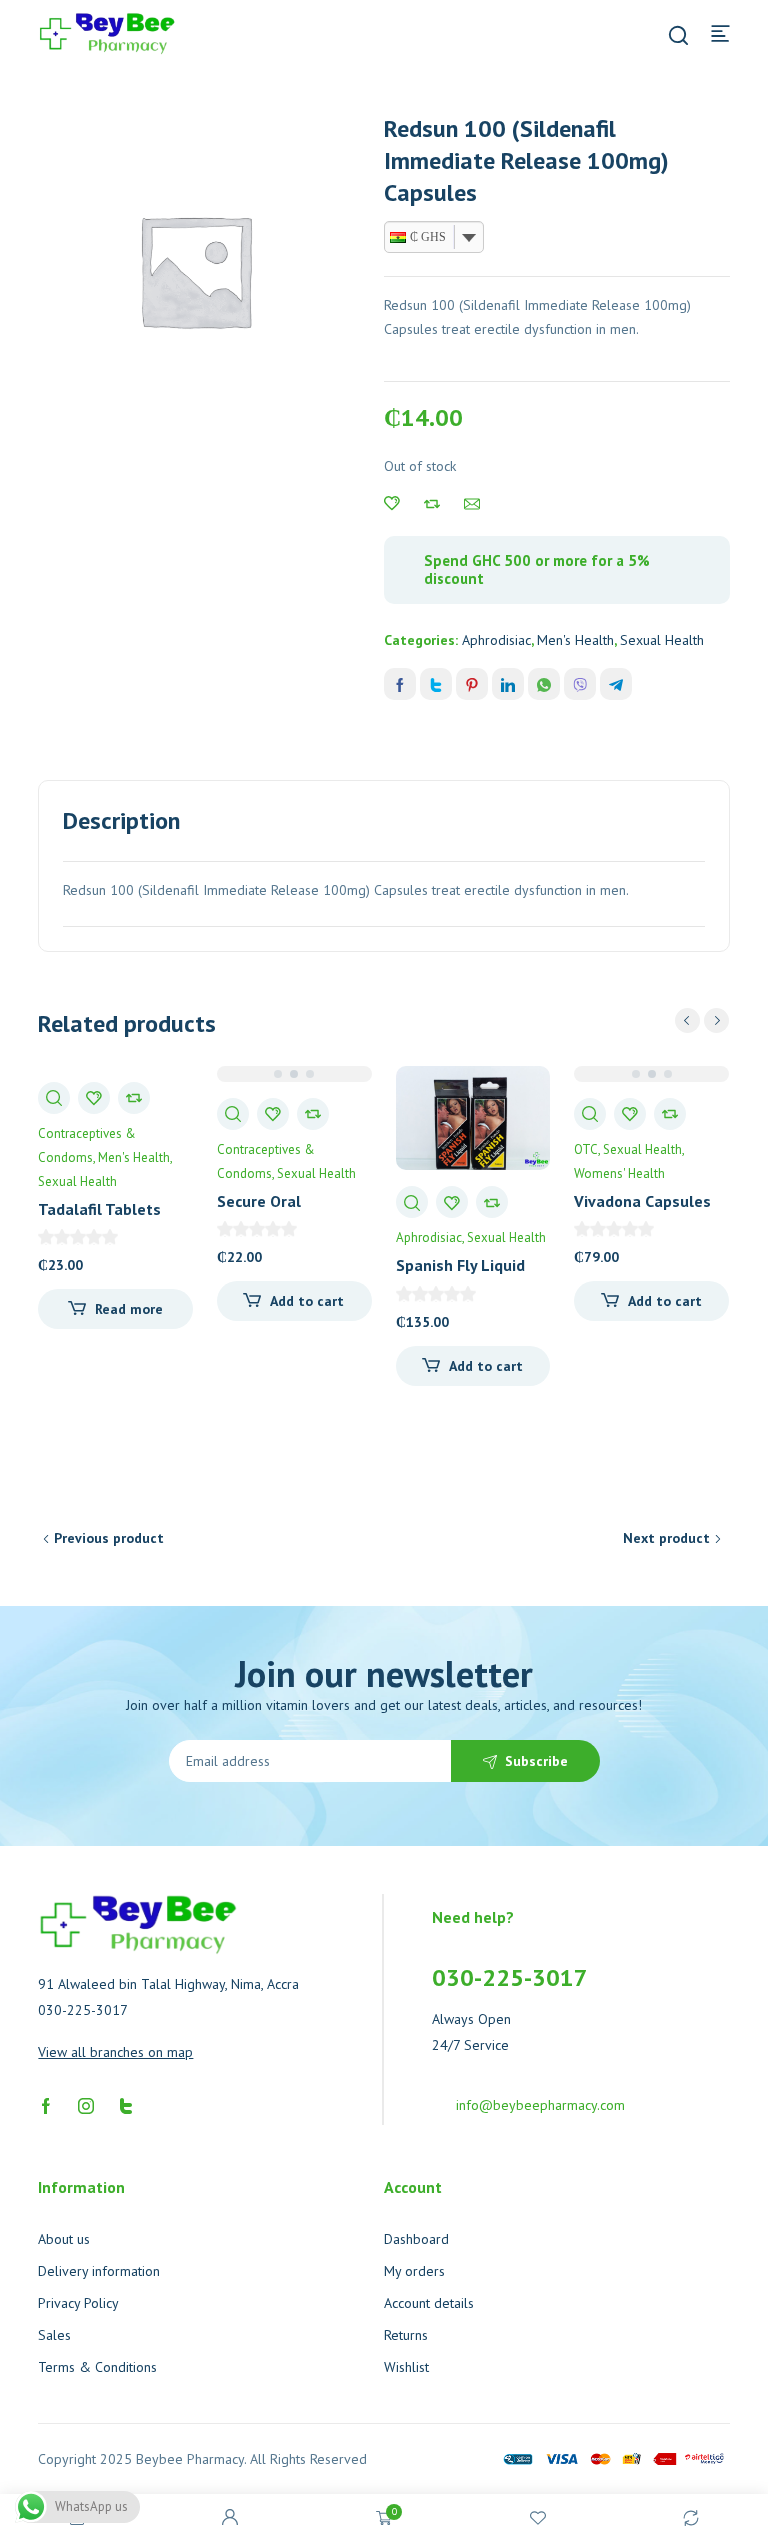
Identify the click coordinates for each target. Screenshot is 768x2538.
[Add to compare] (432, 504)
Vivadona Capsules (642, 1201)
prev (687, 1020)
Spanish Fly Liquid (460, 1265)
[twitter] (126, 2105)
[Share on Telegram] (616, 684)
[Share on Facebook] (400, 684)
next (716, 1020)
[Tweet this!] (436, 684)
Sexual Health (662, 640)
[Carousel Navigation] (702, 1020)
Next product (666, 1538)
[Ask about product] (472, 504)
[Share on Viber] (580, 684)
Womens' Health (619, 1173)
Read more (129, 1309)
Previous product (109, 1538)
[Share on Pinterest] (472, 684)
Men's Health (575, 640)
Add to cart (307, 1301)
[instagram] (86, 2105)
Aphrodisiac (496, 640)
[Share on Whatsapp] (544, 684)
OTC (586, 1149)
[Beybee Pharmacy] (107, 32)
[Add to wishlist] (392, 504)
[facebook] (46, 2105)
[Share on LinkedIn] (508, 684)
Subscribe (536, 1761)
